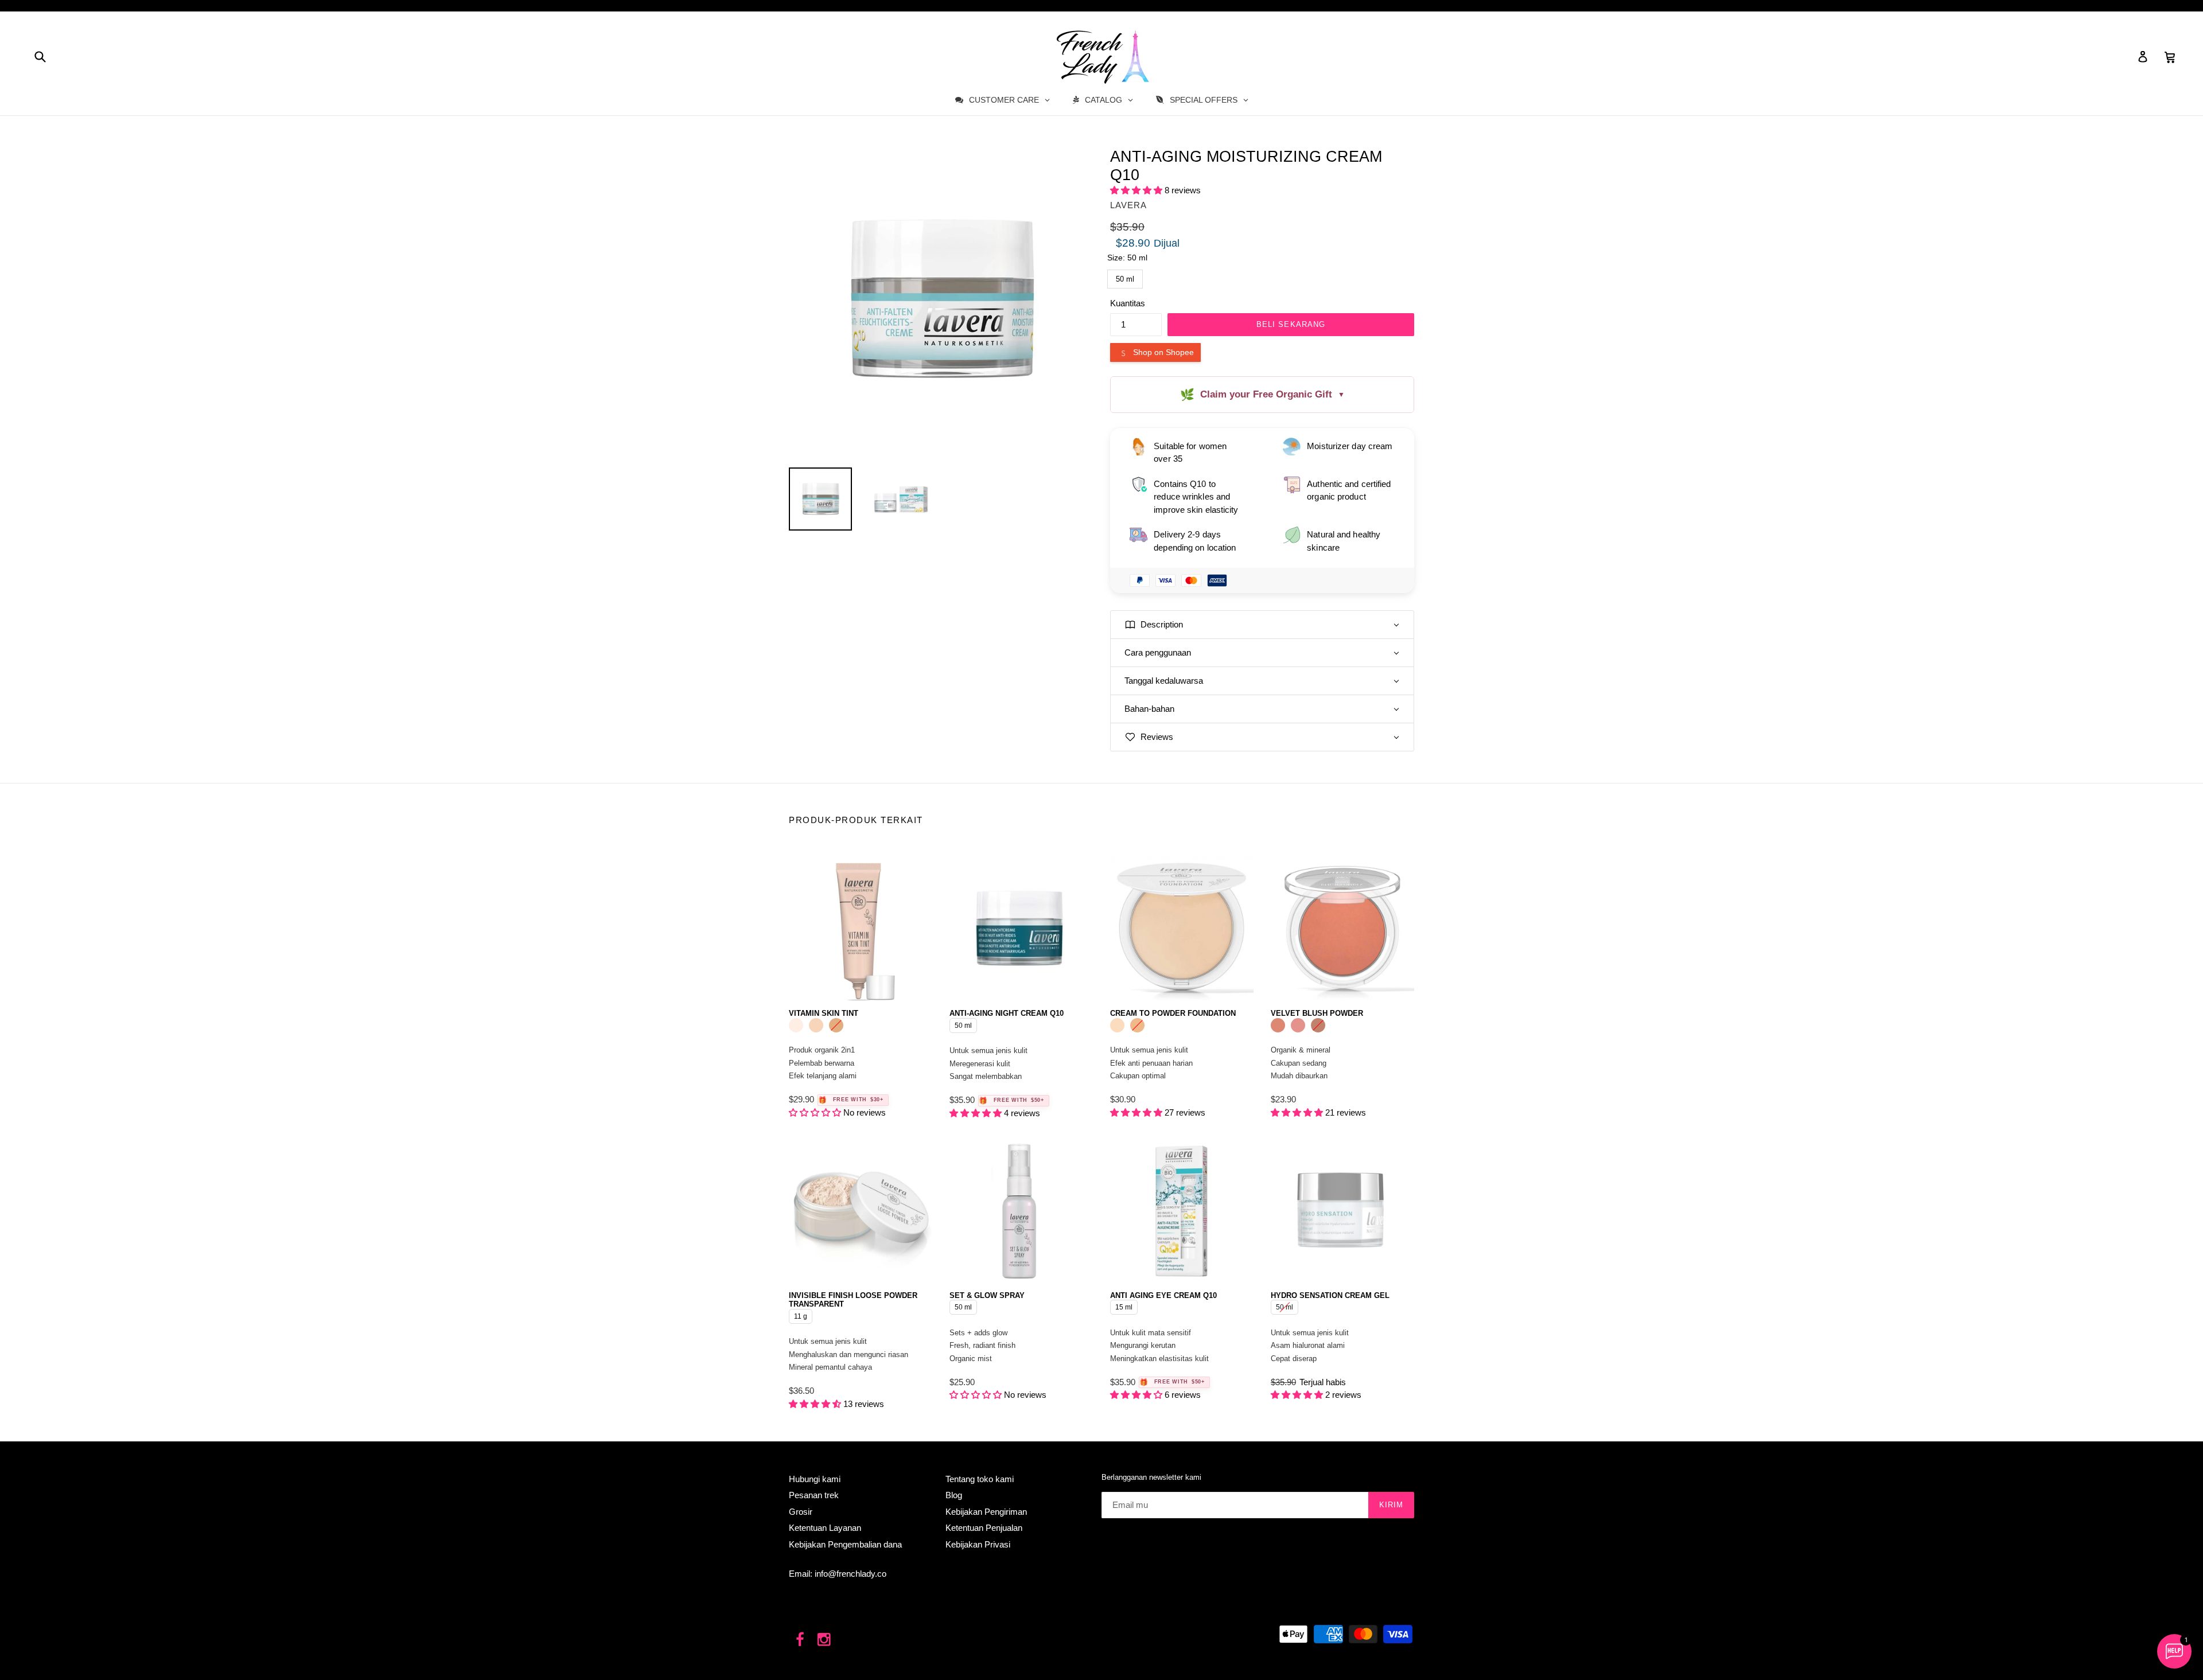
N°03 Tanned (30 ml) (836, 1025)
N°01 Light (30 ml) (796, 1025)
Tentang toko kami (980, 1479)
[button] (1137, 190)
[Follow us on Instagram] (825, 1640)
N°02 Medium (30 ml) (816, 1025)
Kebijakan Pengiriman (986, 1512)
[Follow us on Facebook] (800, 1640)
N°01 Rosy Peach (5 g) (1278, 1025)
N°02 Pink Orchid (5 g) (1298, 1025)
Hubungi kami (815, 1479)
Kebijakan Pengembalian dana (845, 1544)
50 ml (1125, 276)
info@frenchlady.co (851, 1574)
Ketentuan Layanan (825, 1528)
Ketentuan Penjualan (984, 1528)
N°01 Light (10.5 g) (1117, 1025)
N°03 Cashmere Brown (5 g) (1318, 1025)
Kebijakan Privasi (978, 1544)
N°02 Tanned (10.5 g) (1137, 1025)
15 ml (1124, 1305)
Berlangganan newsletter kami (1151, 1477)
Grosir (801, 1512)
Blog (954, 1495)
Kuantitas (1128, 303)
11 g (801, 1315)
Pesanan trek (814, 1495)
